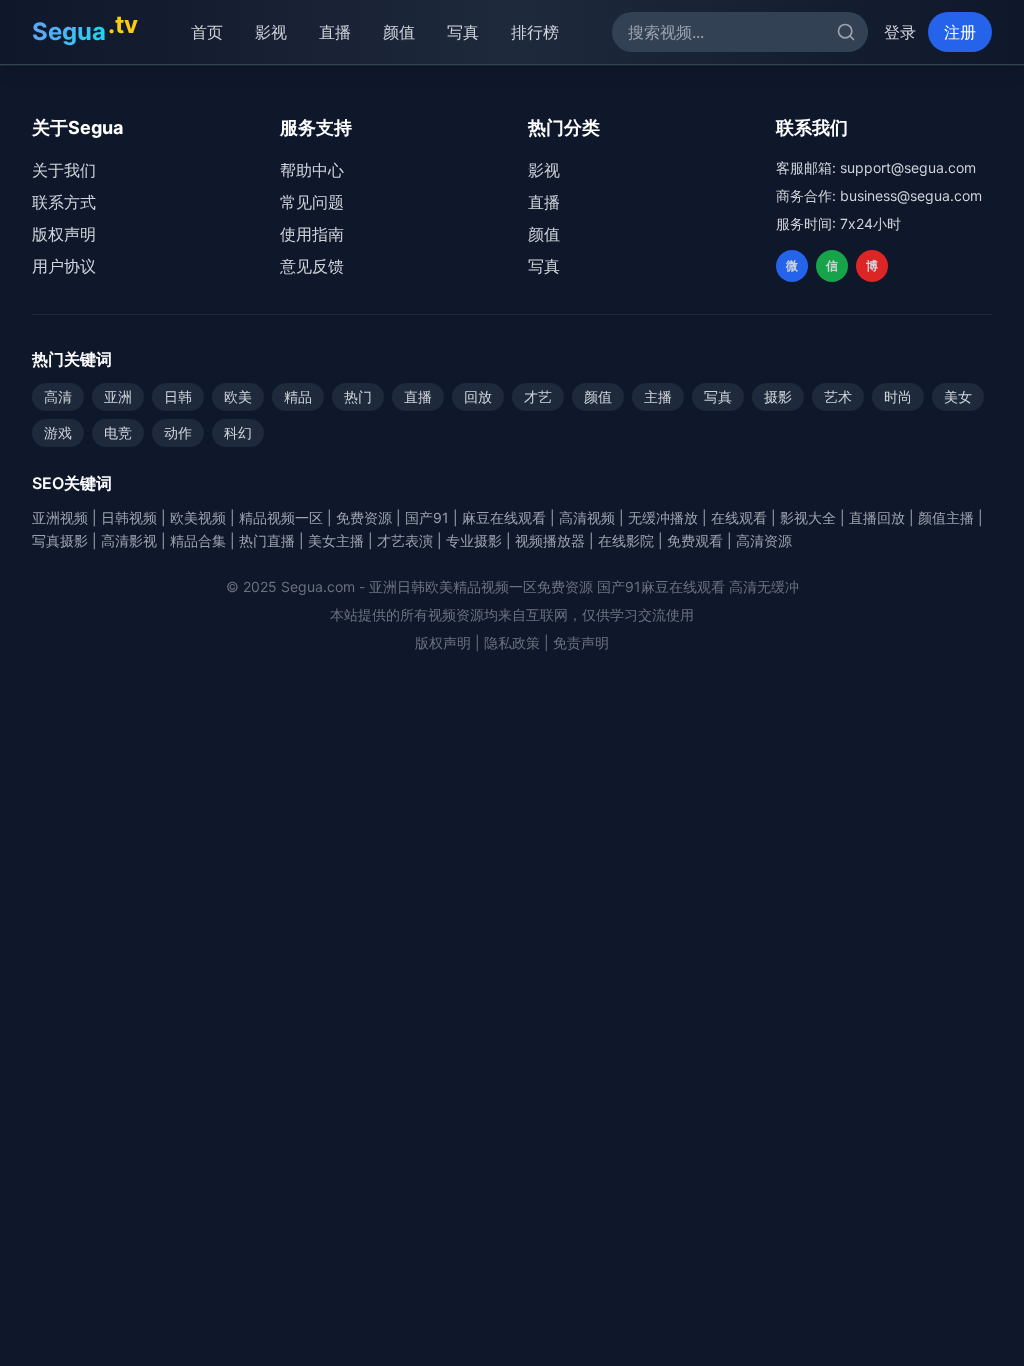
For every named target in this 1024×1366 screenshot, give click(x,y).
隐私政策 (512, 642)
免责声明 (581, 642)
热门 (358, 396)
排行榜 (535, 32)
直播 (335, 32)
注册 (960, 32)
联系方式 (64, 202)
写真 (463, 32)
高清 (58, 396)
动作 (178, 432)
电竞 (118, 432)
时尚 (898, 396)
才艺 (538, 396)
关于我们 (64, 170)
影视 (271, 32)
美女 (958, 396)
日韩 (178, 396)
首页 (207, 32)
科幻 (238, 432)
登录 (900, 32)
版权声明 (64, 234)
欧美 (238, 396)
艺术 (838, 396)
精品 (298, 396)
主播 (658, 396)
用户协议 (64, 266)
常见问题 (312, 202)
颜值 (399, 32)
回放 (478, 396)
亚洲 (118, 396)
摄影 (778, 396)
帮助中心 (312, 170)
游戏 (58, 432)
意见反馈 (312, 266)
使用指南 (312, 234)
